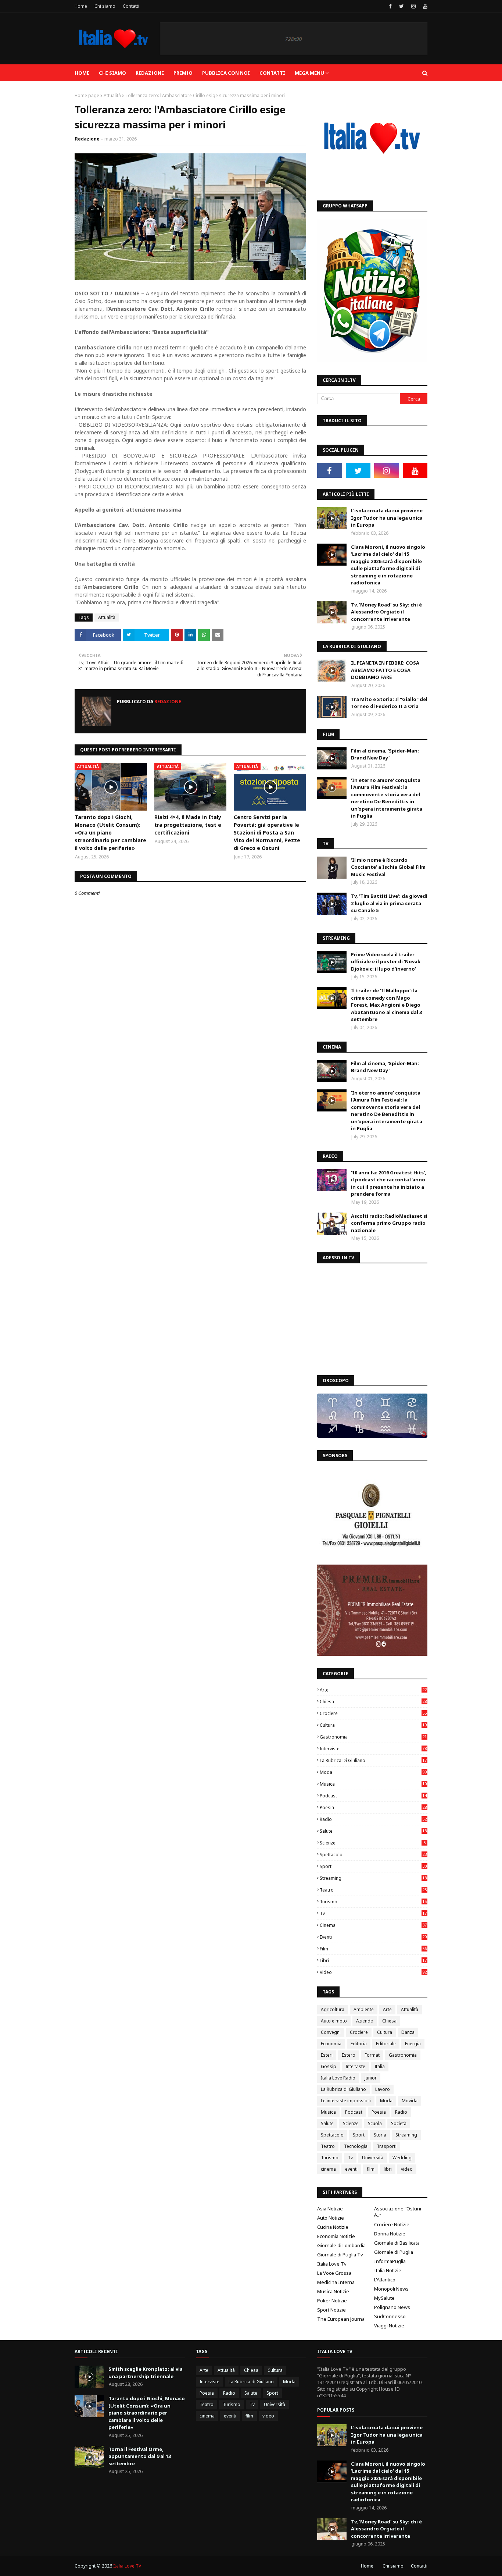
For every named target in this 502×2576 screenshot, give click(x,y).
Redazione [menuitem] (150, 73)
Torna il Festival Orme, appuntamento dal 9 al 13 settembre (140, 2456)
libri (373, 1961)
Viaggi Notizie (389, 2326)
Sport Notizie (331, 2310)
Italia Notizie (388, 2270)
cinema (373, 1925)
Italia (380, 2066)
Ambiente (364, 2009)
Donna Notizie (390, 2234)
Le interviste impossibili (346, 2101)
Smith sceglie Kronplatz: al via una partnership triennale (146, 2373)
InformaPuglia (390, 2261)
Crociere (373, 1713)
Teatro (373, 1890)
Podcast (373, 1796)
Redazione (87, 139)
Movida (410, 2101)
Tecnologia (356, 2146)
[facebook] (390, 6)
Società (399, 2123)
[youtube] (424, 6)
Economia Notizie (336, 2236)
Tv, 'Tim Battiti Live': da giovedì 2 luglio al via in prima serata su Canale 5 (389, 903)
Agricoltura (333, 2009)
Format (372, 2055)
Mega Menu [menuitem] (309, 73)
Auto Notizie (331, 2218)
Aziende (365, 2021)
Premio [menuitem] (183, 73)
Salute (373, 1831)
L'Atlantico (385, 2280)
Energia (413, 2044)
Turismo (373, 1902)
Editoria (359, 2044)
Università (373, 2158)
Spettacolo (373, 1855)
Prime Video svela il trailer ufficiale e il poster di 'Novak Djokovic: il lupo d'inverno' (386, 962)
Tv (373, 1913)
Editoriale (386, 2044)
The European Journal (341, 2319)
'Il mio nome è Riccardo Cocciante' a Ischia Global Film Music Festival (388, 867)
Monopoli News (391, 2289)
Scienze (373, 1843)
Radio (373, 1819)
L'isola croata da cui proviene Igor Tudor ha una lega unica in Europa (387, 518)
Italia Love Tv (332, 2264)
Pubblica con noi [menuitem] (226, 73)
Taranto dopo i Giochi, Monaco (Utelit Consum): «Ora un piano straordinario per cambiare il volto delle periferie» (110, 832)
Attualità (112, 95)
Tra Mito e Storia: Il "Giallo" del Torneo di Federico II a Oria (389, 703)
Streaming (373, 1878)
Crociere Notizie (392, 2224)
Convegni (331, 2032)
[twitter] (401, 6)
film (373, 1949)
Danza (408, 2032)
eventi (373, 1937)
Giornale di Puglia (394, 2252)
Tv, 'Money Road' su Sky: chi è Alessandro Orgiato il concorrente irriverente (386, 612)
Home (81, 6)
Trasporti (387, 2146)
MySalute (384, 2298)
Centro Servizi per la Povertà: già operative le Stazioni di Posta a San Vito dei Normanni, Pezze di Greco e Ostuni (267, 832)
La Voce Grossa (334, 2273)
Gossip (329, 2066)
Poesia (373, 1808)
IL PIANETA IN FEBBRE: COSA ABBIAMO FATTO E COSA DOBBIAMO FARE (385, 670)
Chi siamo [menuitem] (112, 73)
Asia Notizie (330, 2209)
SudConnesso (390, 2316)
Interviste (373, 1749)
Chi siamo (105, 6)
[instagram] (413, 6)
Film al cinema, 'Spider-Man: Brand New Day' (385, 754)
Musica (373, 1784)
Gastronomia (373, 1737)
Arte (373, 1690)
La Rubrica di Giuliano (373, 1760)
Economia (331, 2044)
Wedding (402, 2158)
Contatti (131, 6)
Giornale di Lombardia (341, 2245)
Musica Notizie (333, 2291)
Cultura (373, 1725)
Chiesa (373, 1702)
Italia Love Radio (338, 2078)
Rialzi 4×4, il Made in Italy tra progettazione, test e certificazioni (188, 825)
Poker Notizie (332, 2301)
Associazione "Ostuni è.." (398, 2212)
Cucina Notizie (333, 2227)
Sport (373, 1866)
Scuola (375, 2123)
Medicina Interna (336, 2282)
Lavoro (383, 2089)
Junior (371, 2078)
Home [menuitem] (82, 73)
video (373, 1972)
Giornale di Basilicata (397, 2243)
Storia (380, 2135)
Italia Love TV (127, 2566)
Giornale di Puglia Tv (340, 2255)
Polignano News (392, 2307)
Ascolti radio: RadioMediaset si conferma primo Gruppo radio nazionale (389, 1223)
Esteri (327, 2055)
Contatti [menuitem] (272, 73)
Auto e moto (334, 2021)
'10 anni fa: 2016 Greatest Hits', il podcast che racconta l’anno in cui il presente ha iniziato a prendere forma (389, 1183)
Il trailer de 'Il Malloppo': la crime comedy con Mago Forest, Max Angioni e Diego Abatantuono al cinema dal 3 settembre (386, 1005)
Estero (349, 2055)
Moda (373, 1772)
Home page (87, 95)
